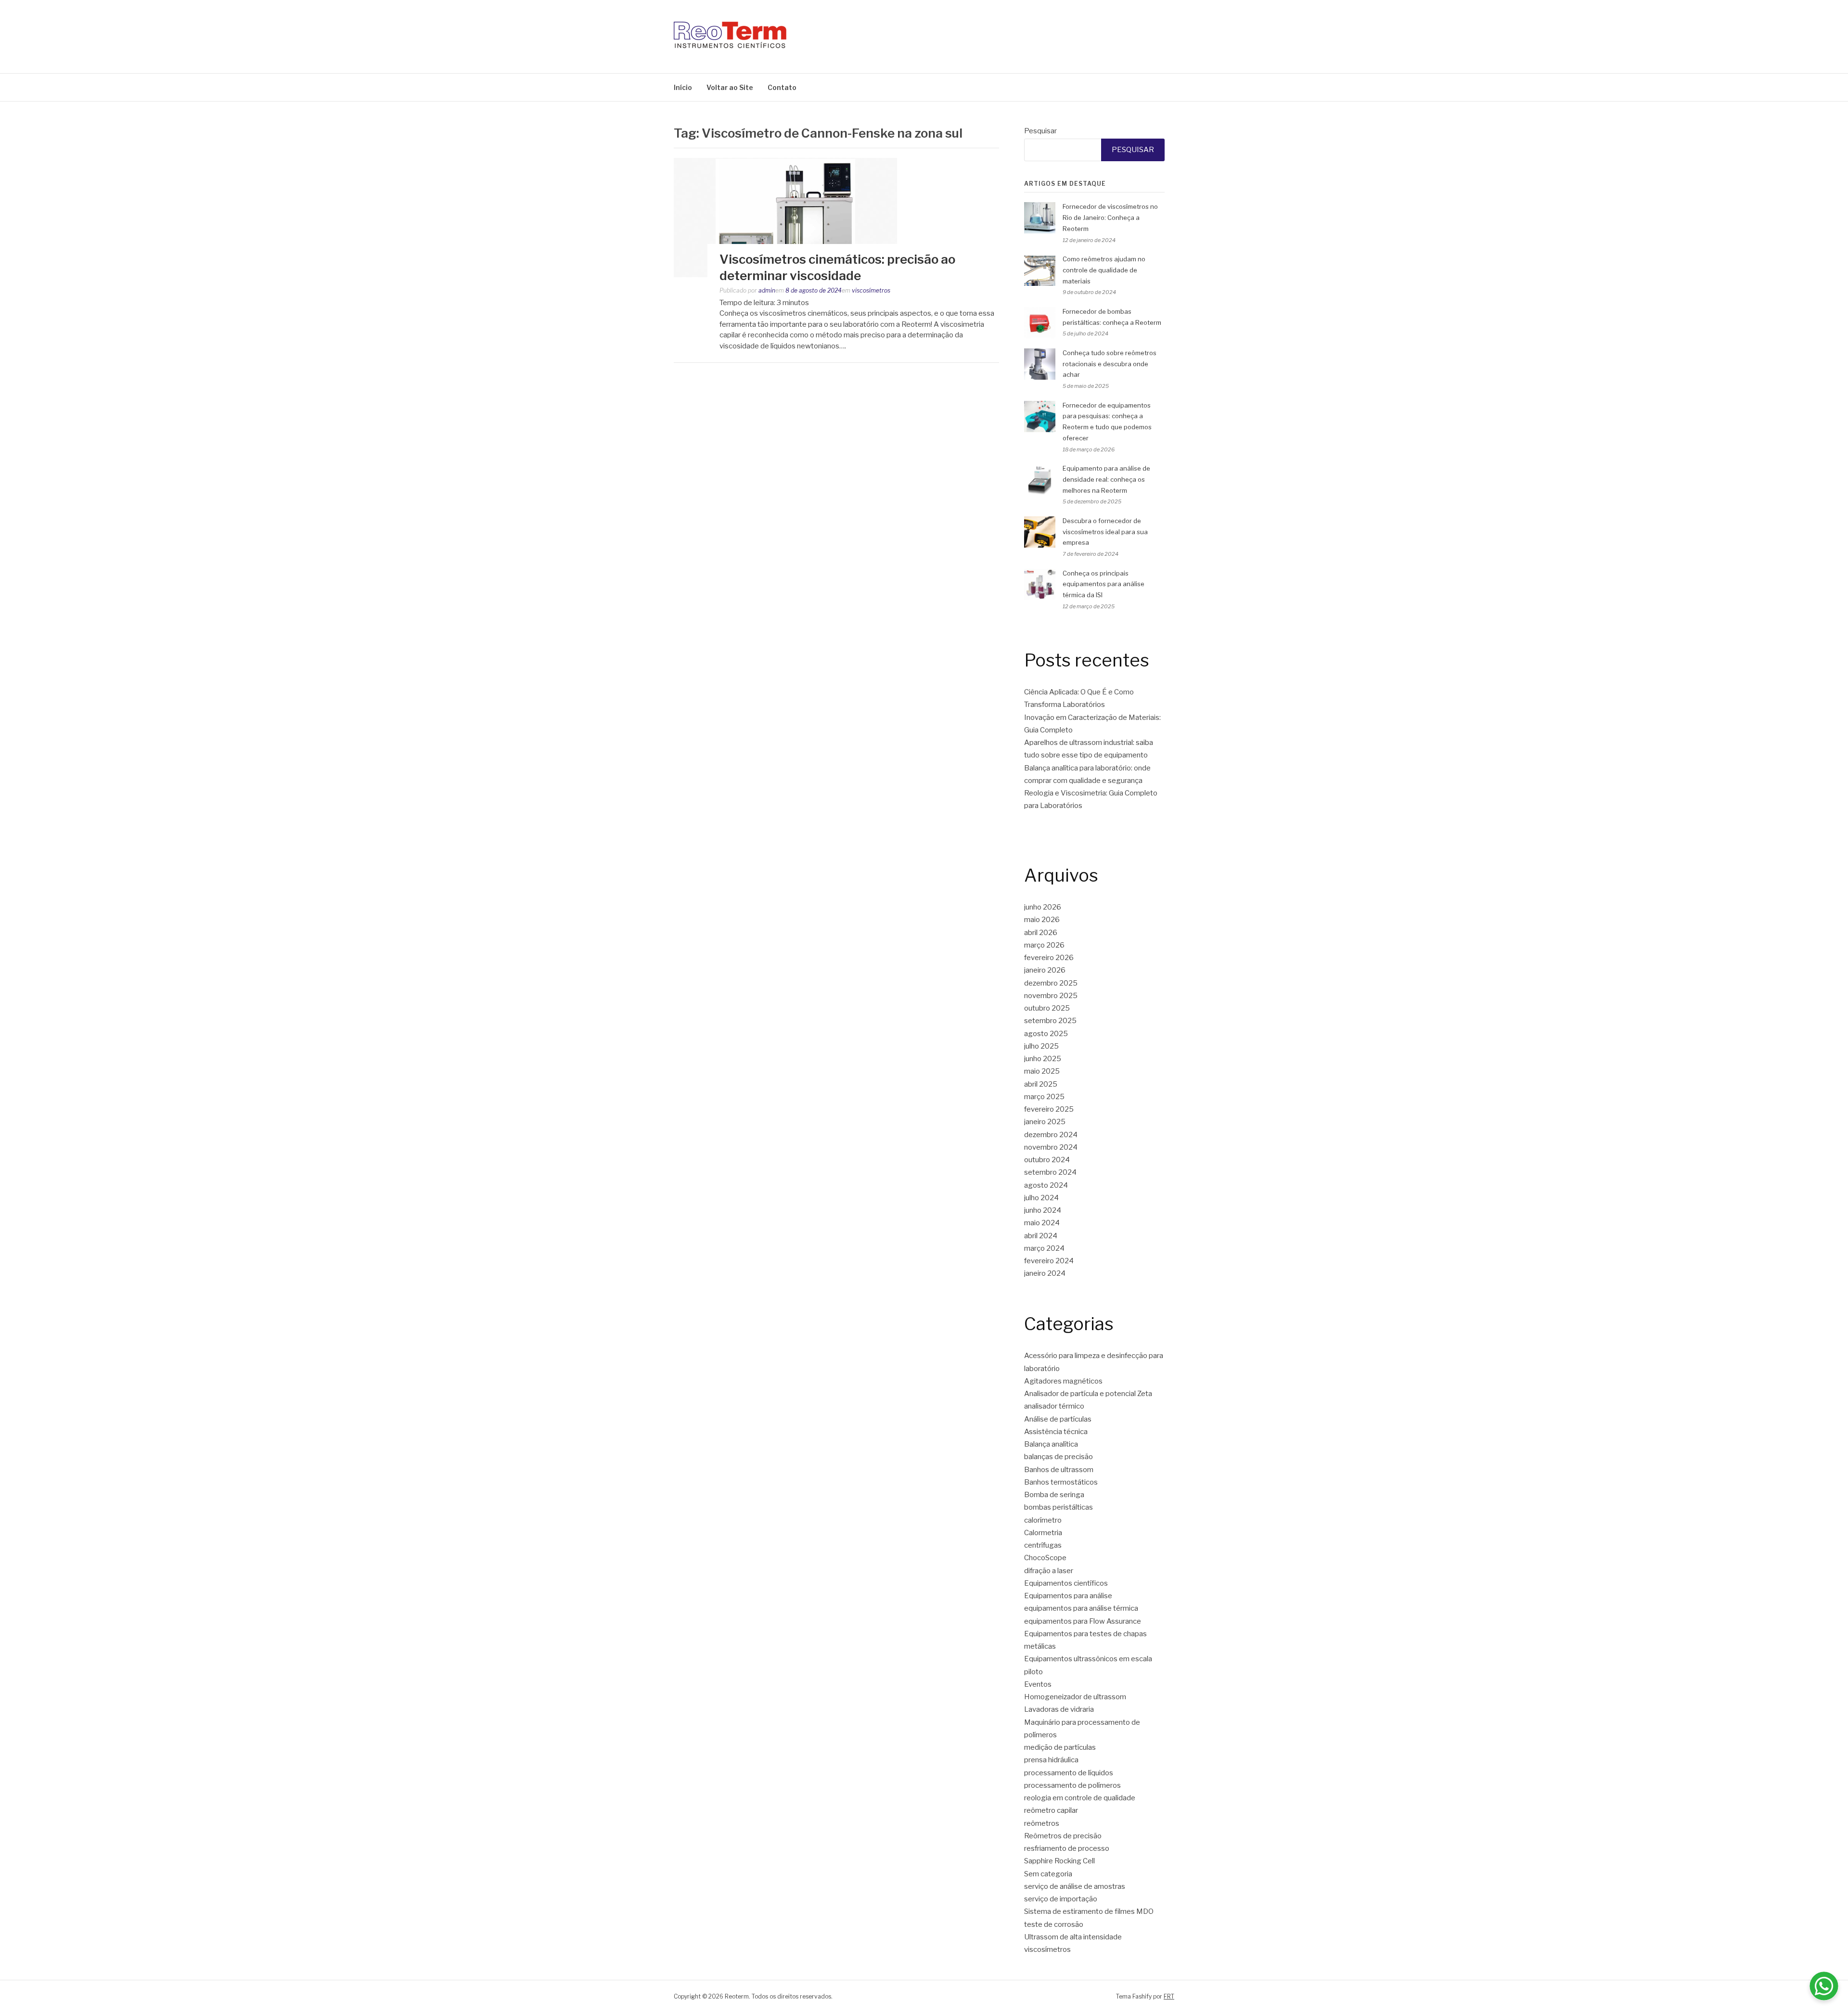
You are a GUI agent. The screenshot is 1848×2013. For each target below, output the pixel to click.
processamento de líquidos (1069, 1773)
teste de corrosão (1054, 1924)
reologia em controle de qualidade (1080, 1798)
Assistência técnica (1056, 1432)
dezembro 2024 (1051, 1135)
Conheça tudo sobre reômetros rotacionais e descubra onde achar (1110, 364)
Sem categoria (1048, 1874)
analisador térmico (1054, 1406)
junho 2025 (1043, 1059)
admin (767, 290)
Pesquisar (1040, 131)
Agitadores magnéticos (1063, 1381)
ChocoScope (1045, 1558)
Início (683, 87)
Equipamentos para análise (1068, 1596)
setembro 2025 (1050, 1021)
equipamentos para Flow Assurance (1083, 1621)
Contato (782, 87)
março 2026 (1044, 945)
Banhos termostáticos (1061, 1482)
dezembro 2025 (1051, 983)
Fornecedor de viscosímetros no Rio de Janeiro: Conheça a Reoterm (1110, 218)
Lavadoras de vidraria (1059, 1709)
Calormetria (1043, 1533)
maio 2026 (1042, 920)
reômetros (1042, 1823)
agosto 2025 (1046, 1034)
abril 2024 (1041, 1236)
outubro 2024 (1047, 1160)
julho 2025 (1041, 1046)
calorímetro (1043, 1520)
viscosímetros (871, 290)
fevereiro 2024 (1049, 1261)
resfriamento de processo (1067, 1848)
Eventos (1038, 1684)
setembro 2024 (1050, 1172)
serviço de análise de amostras (1075, 1886)
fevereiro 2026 (1049, 958)
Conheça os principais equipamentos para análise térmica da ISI (1104, 584)
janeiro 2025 (1045, 1122)
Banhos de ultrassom (1059, 1470)
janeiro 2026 (1045, 970)
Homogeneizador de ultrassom (1075, 1697)
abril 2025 (1041, 1084)
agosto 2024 (1046, 1185)
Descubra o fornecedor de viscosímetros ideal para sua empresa (1105, 532)
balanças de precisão (1059, 1457)
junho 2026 (1043, 907)
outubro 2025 (1047, 1008)
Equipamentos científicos (1066, 1583)
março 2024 (1044, 1248)
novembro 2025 (1051, 996)
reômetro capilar (1051, 1810)
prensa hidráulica (1051, 1760)
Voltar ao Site (730, 87)
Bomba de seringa (1054, 1495)
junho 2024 (1043, 1210)
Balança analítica (1051, 1444)
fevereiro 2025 (1049, 1109)
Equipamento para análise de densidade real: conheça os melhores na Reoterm (1106, 479)
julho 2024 (1041, 1198)
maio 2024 (1042, 1223)
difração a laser (1049, 1571)
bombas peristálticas (1059, 1507)
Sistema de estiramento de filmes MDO (1089, 1911)
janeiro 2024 (1045, 1273)
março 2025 (1044, 1097)
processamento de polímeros (1072, 1785)
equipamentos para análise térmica (1081, 1608)
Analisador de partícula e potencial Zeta (1088, 1394)
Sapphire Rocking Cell (1059, 1861)
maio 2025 (1042, 1071)
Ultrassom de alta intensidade (1073, 1937)
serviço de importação (1061, 1899)
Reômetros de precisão (1063, 1836)
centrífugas (1043, 1545)
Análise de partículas (1058, 1419)
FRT (1169, 1996)
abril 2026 (1041, 933)
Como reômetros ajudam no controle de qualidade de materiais (1104, 270)
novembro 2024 (1051, 1147)
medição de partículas (1060, 1747)
